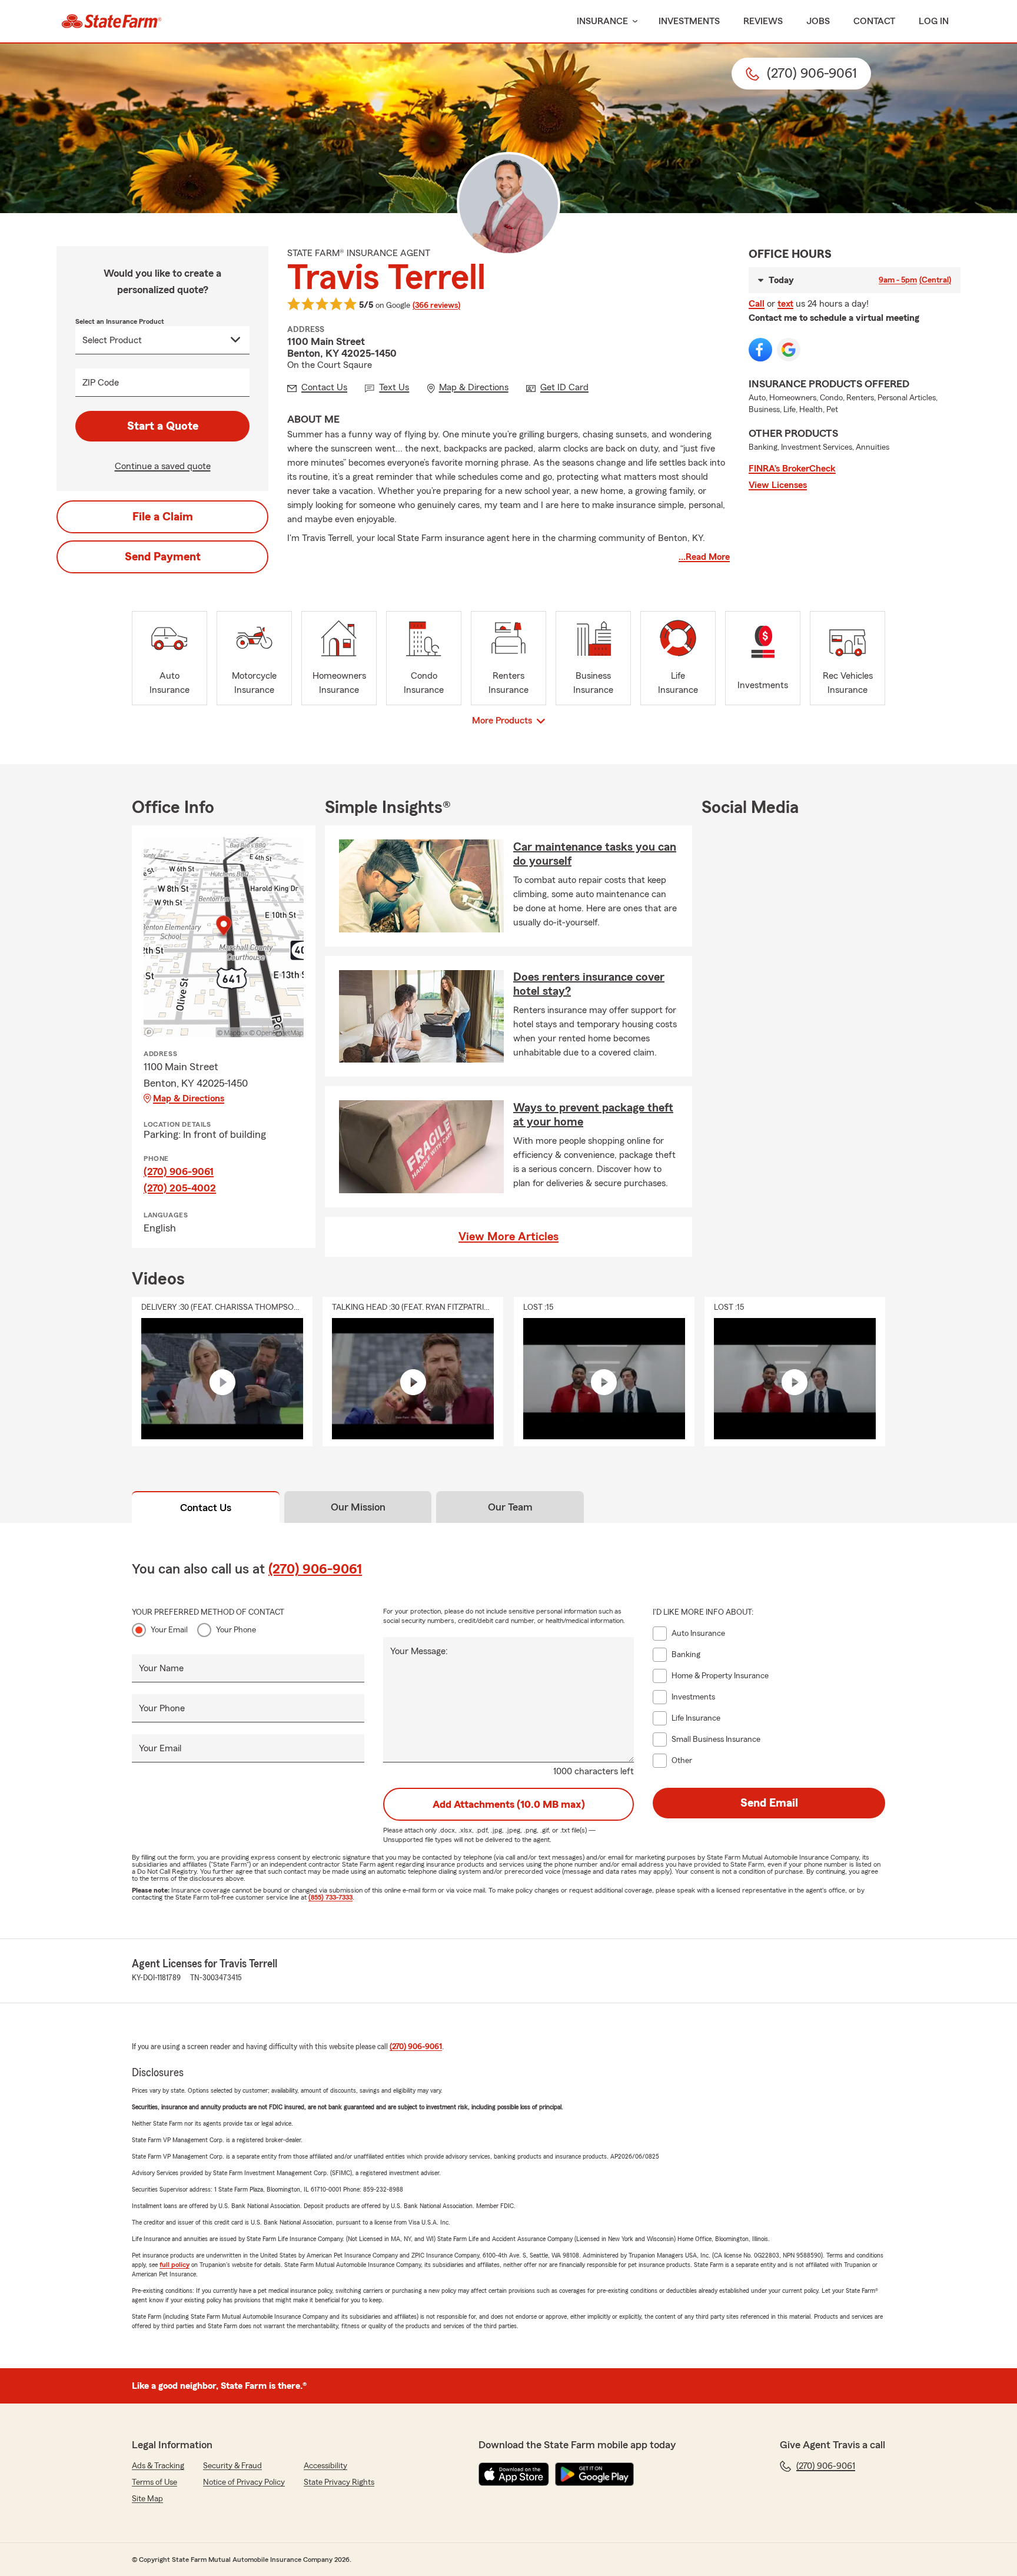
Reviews (763, 21)
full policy (175, 2265)
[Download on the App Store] (514, 2474)
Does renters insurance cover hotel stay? (589, 984)
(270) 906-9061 (179, 1171)
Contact (874, 21)
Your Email (169, 1630)
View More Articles (508, 1237)
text (785, 304)
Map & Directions (189, 1098)
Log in (934, 21)
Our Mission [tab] (358, 1507)
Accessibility (325, 2466)
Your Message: (419, 1651)
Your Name (161, 1668)
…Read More (704, 557)
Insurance (602, 21)
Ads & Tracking (158, 2466)
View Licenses (778, 485)
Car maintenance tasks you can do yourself (595, 854)
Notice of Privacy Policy (244, 2482)
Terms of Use (154, 2482)
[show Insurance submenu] (633, 21)
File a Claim (163, 517)
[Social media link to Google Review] (789, 350)
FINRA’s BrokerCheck (792, 469)
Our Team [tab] (510, 1507)
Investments (689, 21)
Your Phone (236, 1630)
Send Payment (163, 557)
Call (757, 304)
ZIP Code (101, 383)
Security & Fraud (232, 2466)
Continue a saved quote (163, 466)
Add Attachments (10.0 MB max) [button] (509, 1804)
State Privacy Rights (339, 2482)
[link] (112, 21)
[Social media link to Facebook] (760, 350)
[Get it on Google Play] (594, 2474)
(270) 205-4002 (180, 1188)
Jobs (818, 21)
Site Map (147, 2499)
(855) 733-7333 (330, 1897)
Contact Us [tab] (206, 1508)
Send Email (769, 1803)
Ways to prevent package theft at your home (593, 1115)
